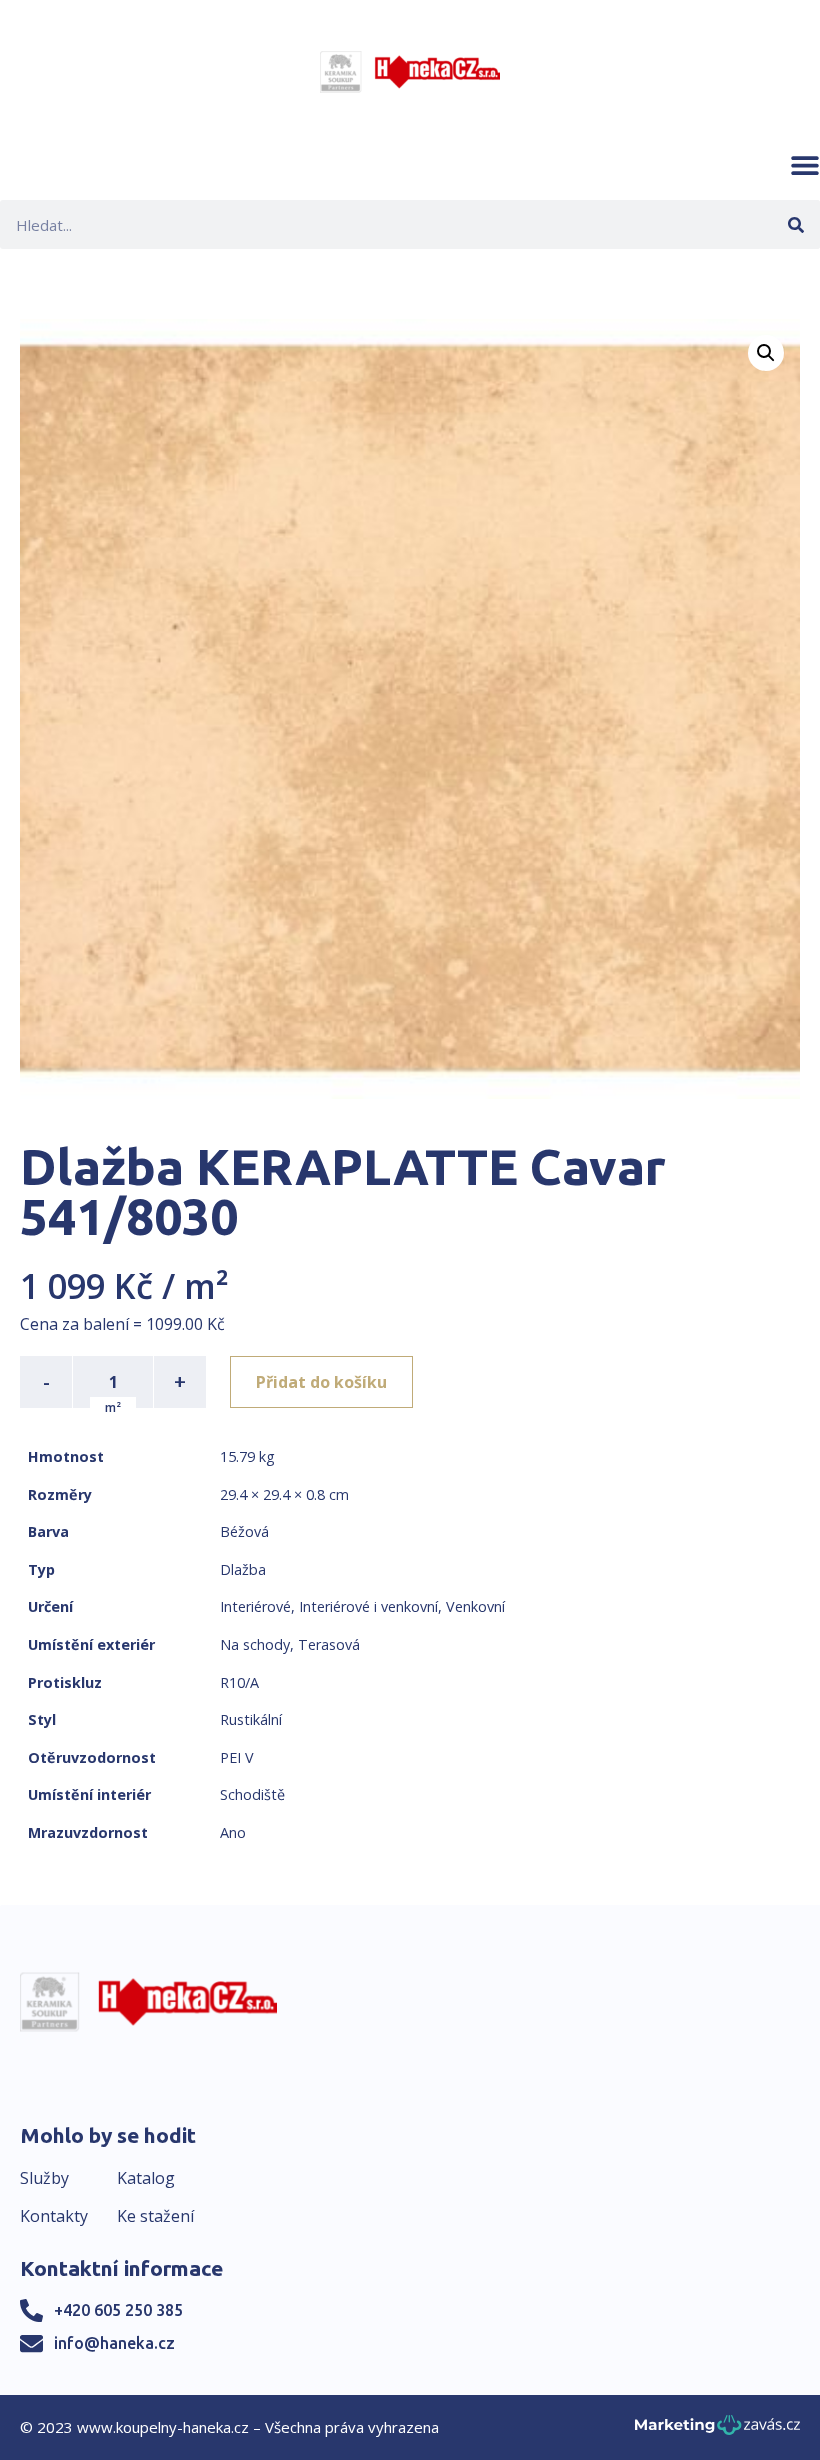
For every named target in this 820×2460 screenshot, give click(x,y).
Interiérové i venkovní (368, 1606)
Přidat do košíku (321, 1382)
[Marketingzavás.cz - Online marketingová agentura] (717, 2430)
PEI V (237, 1757)
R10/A (239, 1682)
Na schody (255, 1644)
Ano (233, 1832)
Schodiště (252, 1794)
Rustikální (251, 1719)
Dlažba (243, 1569)
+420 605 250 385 (118, 2310)
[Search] (795, 224)
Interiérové (255, 1606)
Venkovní (475, 1606)
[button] (805, 165)
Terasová (329, 1644)
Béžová (244, 1531)
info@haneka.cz (114, 2343)
